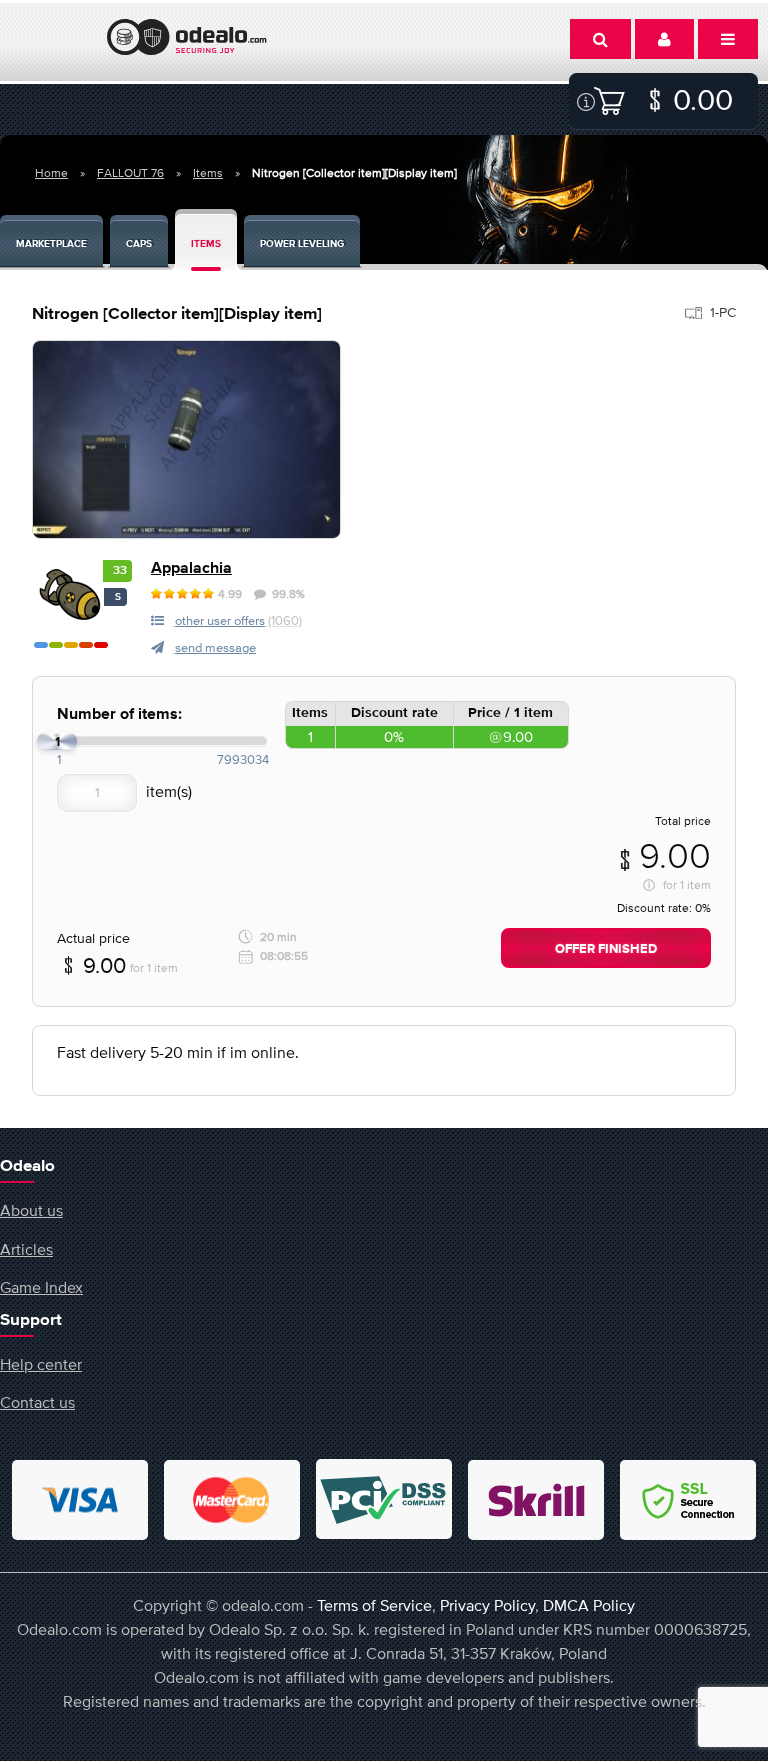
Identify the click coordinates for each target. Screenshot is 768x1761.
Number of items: (119, 714)
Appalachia (191, 568)
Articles (26, 1249)
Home (51, 173)
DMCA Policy (589, 1605)
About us (31, 1210)
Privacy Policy (487, 1605)
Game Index (41, 1287)
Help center (41, 1364)
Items (208, 173)
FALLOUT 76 (130, 173)
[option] (186, 439)
